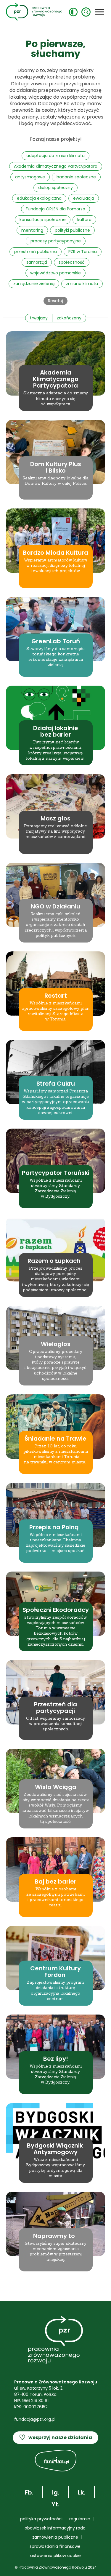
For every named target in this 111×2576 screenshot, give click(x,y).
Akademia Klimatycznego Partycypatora (56, 166)
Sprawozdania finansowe (55, 2546)
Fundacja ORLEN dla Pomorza (55, 209)
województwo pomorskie (55, 273)
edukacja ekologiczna (39, 198)
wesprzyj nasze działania (55, 2437)
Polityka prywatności (41, 2519)
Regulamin (80, 2519)
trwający (39, 318)
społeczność (72, 262)
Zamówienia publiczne (55, 2537)
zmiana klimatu (82, 284)
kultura (84, 220)
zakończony (69, 318)
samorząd (37, 262)
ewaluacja (84, 198)
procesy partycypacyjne (56, 241)
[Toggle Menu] (99, 12)
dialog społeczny (55, 188)
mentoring (32, 230)
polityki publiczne (72, 230)
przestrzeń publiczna (36, 252)
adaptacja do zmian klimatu (55, 156)
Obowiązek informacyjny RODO (55, 2528)
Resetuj (55, 301)
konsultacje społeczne (43, 220)
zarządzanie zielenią (34, 284)
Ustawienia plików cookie (55, 2556)
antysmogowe (30, 177)
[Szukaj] (86, 12)
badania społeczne (76, 177)
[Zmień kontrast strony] (73, 12)
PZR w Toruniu (83, 252)
